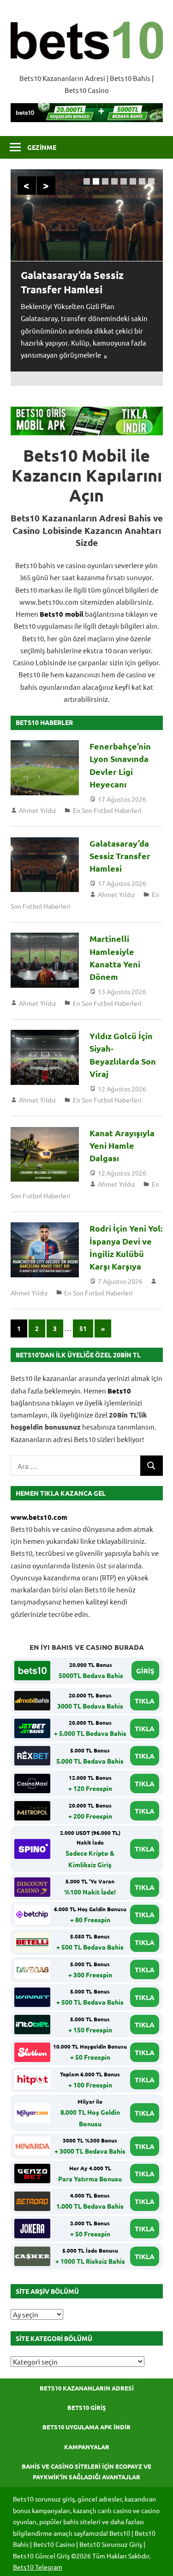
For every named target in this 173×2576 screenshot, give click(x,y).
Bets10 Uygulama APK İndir (86, 2427)
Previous (27, 186)
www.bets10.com (39, 1517)
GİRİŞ (145, 1671)
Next (46, 186)
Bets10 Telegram (38, 2567)
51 (83, 1328)
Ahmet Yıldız (38, 810)
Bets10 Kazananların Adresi (87, 2388)
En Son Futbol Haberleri (107, 810)
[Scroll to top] (157, 2560)
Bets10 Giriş (87, 2407)
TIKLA (145, 1701)
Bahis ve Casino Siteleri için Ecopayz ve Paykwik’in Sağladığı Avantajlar (86, 2471)
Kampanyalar (87, 2447)
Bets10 (119, 1391)
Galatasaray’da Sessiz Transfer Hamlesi (120, 856)
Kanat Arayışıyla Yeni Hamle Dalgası (122, 1146)
